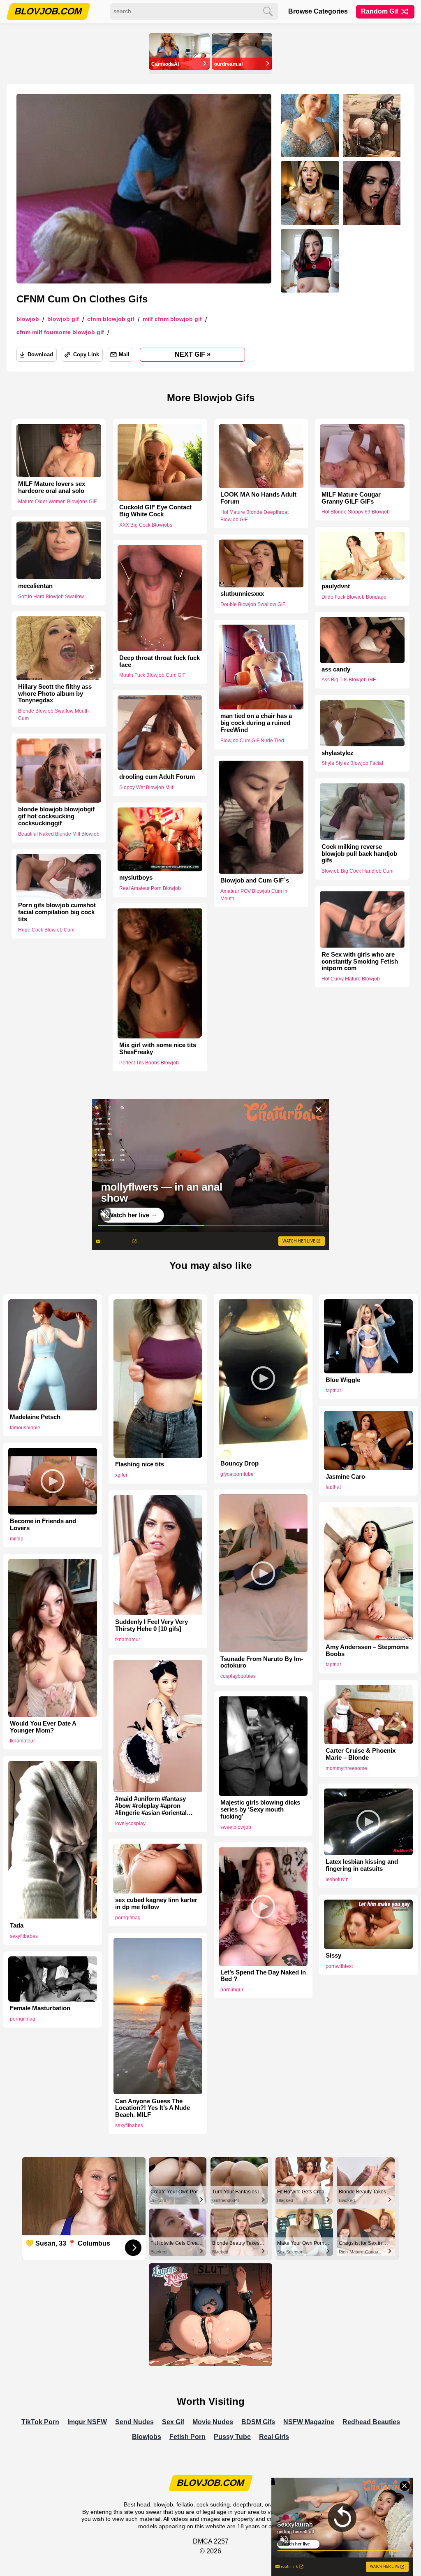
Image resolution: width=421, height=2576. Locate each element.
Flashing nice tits (140, 1464)
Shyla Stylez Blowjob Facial (352, 763)
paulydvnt (336, 586)
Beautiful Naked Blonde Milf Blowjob (59, 834)
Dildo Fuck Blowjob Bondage (354, 597)
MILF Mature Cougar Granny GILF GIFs (351, 498)
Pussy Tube (232, 2437)
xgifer (121, 1475)
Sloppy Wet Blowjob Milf (146, 787)
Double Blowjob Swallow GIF (253, 605)
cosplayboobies (238, 1676)
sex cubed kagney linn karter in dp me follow (156, 1904)
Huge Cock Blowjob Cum (46, 930)
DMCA (202, 2541)
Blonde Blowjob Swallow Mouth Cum (53, 715)
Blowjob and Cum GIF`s (255, 880)
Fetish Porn (187, 2437)
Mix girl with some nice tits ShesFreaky (158, 1049)
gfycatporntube (237, 1474)
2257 (221, 2541)
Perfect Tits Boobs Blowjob (149, 1062)
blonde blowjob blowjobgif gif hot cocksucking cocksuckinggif (56, 816)
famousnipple (25, 1428)
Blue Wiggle (343, 1380)
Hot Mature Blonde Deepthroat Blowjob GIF (254, 516)
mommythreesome (346, 1768)
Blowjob (28, 319)
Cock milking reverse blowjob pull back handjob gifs (359, 854)
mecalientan (35, 585)
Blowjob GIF (63, 319)
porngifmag (128, 1918)
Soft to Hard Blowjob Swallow (51, 596)
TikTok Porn (40, 2422)
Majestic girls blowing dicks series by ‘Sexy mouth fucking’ (260, 1809)
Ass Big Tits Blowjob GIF (349, 680)
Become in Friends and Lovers (43, 1525)
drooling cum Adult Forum (157, 777)
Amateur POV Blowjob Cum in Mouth (254, 895)
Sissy (333, 1956)
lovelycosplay (130, 1823)
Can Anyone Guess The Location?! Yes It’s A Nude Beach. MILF (153, 2108)
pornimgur (232, 1990)
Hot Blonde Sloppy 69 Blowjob (356, 512)
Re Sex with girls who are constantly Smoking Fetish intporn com (360, 962)
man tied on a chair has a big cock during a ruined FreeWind (256, 723)
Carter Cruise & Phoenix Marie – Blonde (361, 1754)
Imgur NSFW (87, 2422)
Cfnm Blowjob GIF (111, 319)
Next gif (193, 354)
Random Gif (380, 11)
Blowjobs (147, 2437)
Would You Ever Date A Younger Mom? (43, 1727)
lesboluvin (337, 1879)
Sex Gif (173, 2422)
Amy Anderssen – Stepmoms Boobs (367, 1650)
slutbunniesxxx (242, 594)
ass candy (336, 669)
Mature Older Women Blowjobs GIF (57, 502)
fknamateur (128, 1640)
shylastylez (338, 753)
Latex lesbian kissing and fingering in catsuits (362, 1865)
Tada (17, 1926)
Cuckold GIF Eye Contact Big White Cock (155, 511)
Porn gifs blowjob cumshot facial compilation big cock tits (57, 913)
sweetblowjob (236, 1827)
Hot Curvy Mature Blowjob (351, 979)
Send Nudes (134, 2422)
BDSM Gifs (258, 2422)
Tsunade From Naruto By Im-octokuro (262, 1662)
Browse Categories (318, 11)
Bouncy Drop (239, 1463)
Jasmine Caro (345, 1477)
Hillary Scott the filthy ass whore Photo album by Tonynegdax (55, 694)
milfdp (17, 1539)
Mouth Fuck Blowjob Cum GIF (152, 675)
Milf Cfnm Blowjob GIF (172, 319)
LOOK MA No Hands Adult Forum (258, 498)
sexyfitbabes (24, 1936)
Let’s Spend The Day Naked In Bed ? (263, 1976)
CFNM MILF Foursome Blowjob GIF (60, 332)
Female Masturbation (40, 2008)
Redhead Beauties (371, 2422)
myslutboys (136, 878)
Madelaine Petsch (35, 1417)
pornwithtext (339, 1966)
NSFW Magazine (309, 2422)
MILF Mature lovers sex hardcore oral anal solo (52, 487)
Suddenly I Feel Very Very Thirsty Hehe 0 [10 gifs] (152, 1625)
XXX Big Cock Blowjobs (146, 525)
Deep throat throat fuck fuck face (160, 661)
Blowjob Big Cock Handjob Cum (357, 871)
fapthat (333, 1391)
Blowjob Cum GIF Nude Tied (252, 741)
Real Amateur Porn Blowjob (150, 888)
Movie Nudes (213, 2422)
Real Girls (274, 2437)
